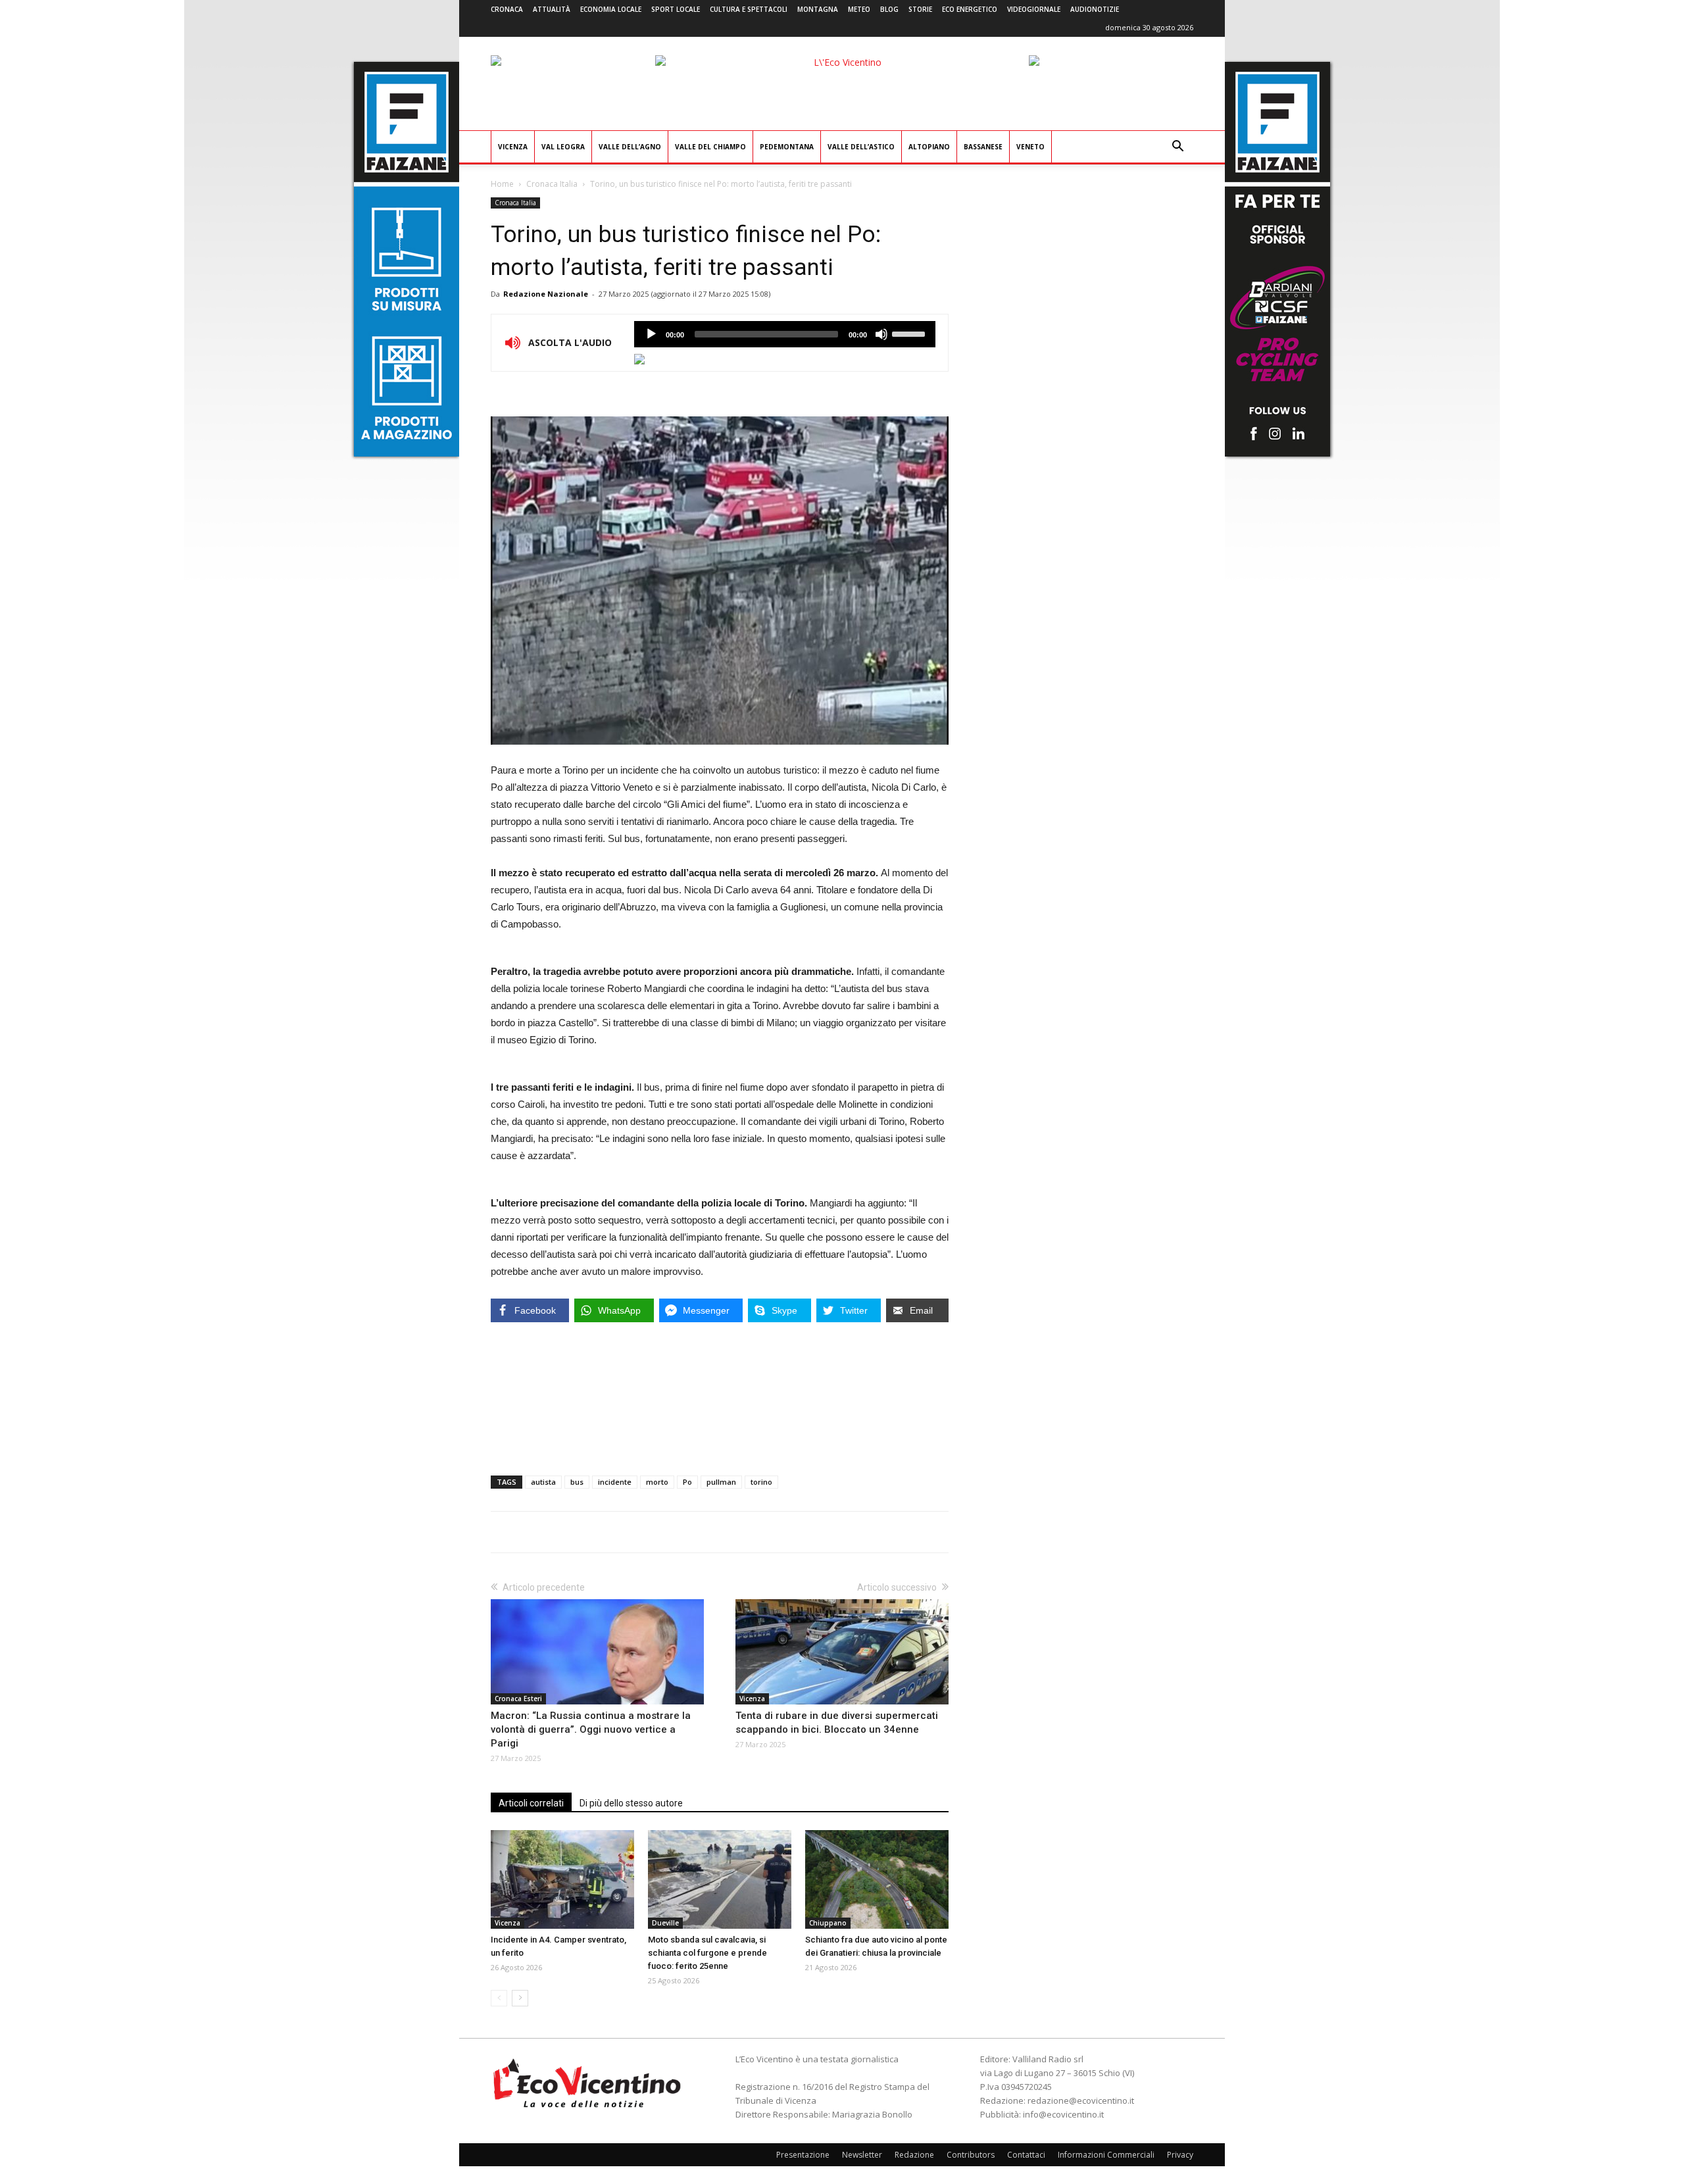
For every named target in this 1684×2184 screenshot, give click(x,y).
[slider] (910, 333)
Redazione (914, 2155)
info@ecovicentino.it (1063, 2114)
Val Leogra (563, 147)
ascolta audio (651, 334)
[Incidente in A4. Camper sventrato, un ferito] (562, 1879)
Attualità (552, 9)
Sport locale (676, 9)
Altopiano (929, 147)
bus (577, 1482)
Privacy (1180, 2155)
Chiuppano (828, 1923)
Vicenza (513, 147)
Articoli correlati (531, 1803)
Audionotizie (1095, 9)
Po (687, 1482)
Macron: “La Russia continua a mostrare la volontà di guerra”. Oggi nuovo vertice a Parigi (591, 1729)
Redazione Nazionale (546, 294)
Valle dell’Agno (630, 147)
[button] (1177, 148)
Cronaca (507, 9)
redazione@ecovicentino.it (1081, 2100)
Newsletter (862, 2155)
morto (657, 1482)
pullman (721, 1482)
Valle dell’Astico (861, 147)
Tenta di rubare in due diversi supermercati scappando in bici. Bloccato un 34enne (837, 1723)
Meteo (859, 9)
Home (502, 184)
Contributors (971, 2155)
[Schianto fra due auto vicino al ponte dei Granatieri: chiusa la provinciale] (877, 1879)
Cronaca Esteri (518, 1699)
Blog (889, 9)
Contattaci (1026, 2155)
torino (761, 1482)
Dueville (665, 1923)
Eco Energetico (970, 9)
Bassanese (983, 147)
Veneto (1030, 147)
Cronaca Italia (552, 184)
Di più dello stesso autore (631, 1803)
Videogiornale (1034, 9)
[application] (785, 334)
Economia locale (611, 9)
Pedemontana (787, 147)
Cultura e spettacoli (749, 9)
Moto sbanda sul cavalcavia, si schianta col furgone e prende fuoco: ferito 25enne (707, 1953)
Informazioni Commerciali (1106, 2155)
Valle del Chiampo (710, 147)
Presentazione (803, 2155)
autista (543, 1482)
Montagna (818, 9)
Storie (920, 9)
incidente (615, 1482)
